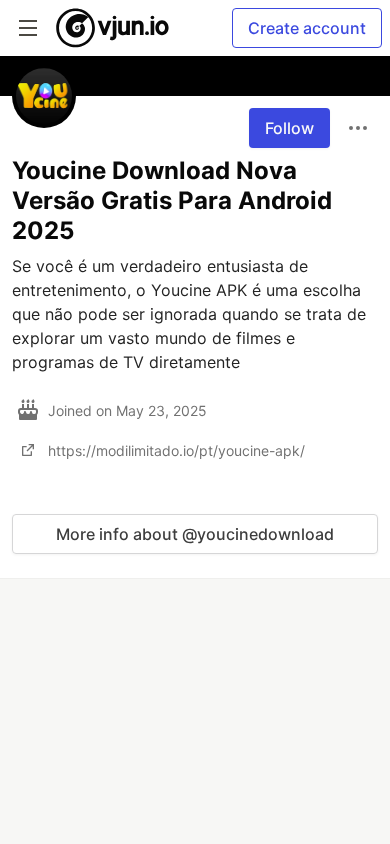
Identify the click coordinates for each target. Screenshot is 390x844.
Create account (307, 28)
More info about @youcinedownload (195, 534)
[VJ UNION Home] (113, 28)
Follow (289, 128)
